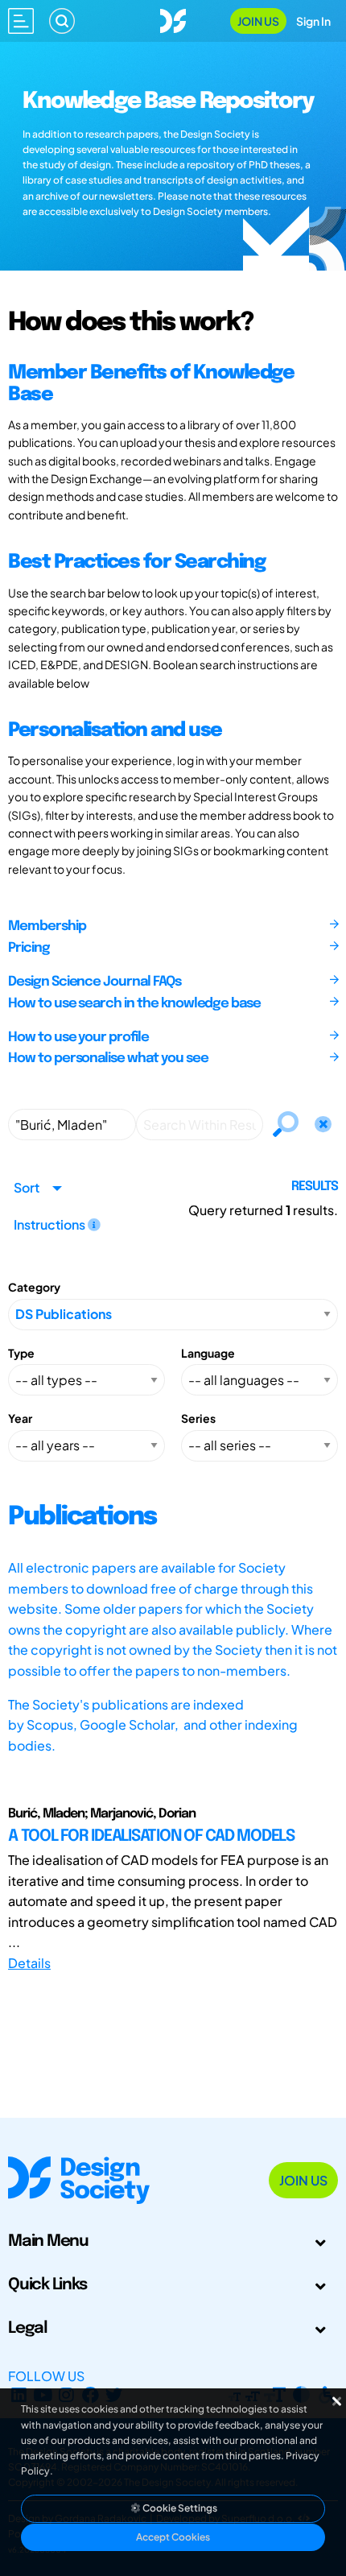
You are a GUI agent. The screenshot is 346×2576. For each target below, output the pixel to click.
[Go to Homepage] (173, 19)
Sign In (313, 21)
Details (29, 1963)
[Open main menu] (21, 21)
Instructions (51, 1224)
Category (34, 1287)
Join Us (258, 21)
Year (20, 1418)
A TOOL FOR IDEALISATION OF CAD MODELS (151, 1836)
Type (21, 1353)
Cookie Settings (179, 2508)
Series (198, 1418)
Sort (27, 1187)
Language (208, 1353)
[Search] (62, 21)
